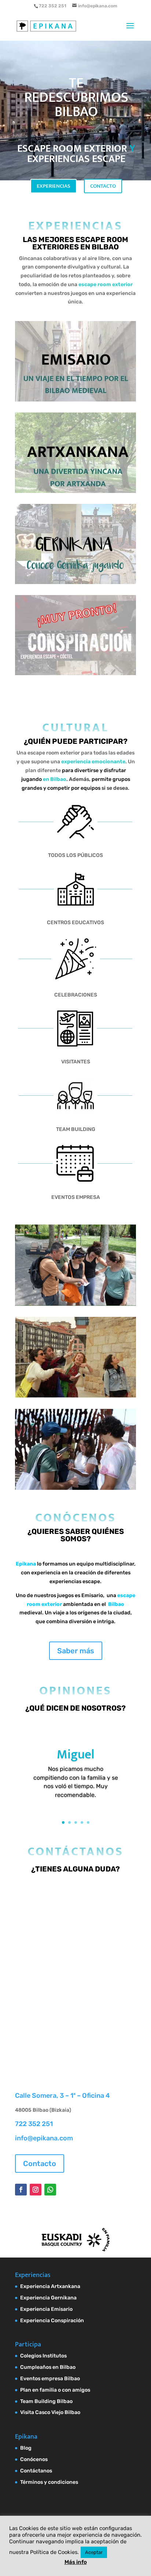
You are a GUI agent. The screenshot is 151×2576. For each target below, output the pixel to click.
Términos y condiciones (49, 2482)
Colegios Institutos (43, 2356)
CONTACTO (103, 186)
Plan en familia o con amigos (55, 2390)
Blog (26, 2448)
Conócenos (34, 2459)
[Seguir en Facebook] (21, 2190)
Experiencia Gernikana (48, 2298)
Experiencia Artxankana (50, 2286)
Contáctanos (36, 2471)
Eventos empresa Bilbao (50, 2379)
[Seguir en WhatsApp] (50, 2190)
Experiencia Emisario (46, 2309)
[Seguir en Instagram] (36, 2190)
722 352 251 (34, 2124)
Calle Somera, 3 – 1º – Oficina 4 (62, 2096)
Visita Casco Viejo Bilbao (50, 2412)
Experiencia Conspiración (52, 2321)
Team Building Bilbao (46, 2401)
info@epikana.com (44, 2138)
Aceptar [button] (94, 2552)
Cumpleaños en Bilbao (48, 2367)
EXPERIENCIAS (54, 186)
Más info (76, 2562)
